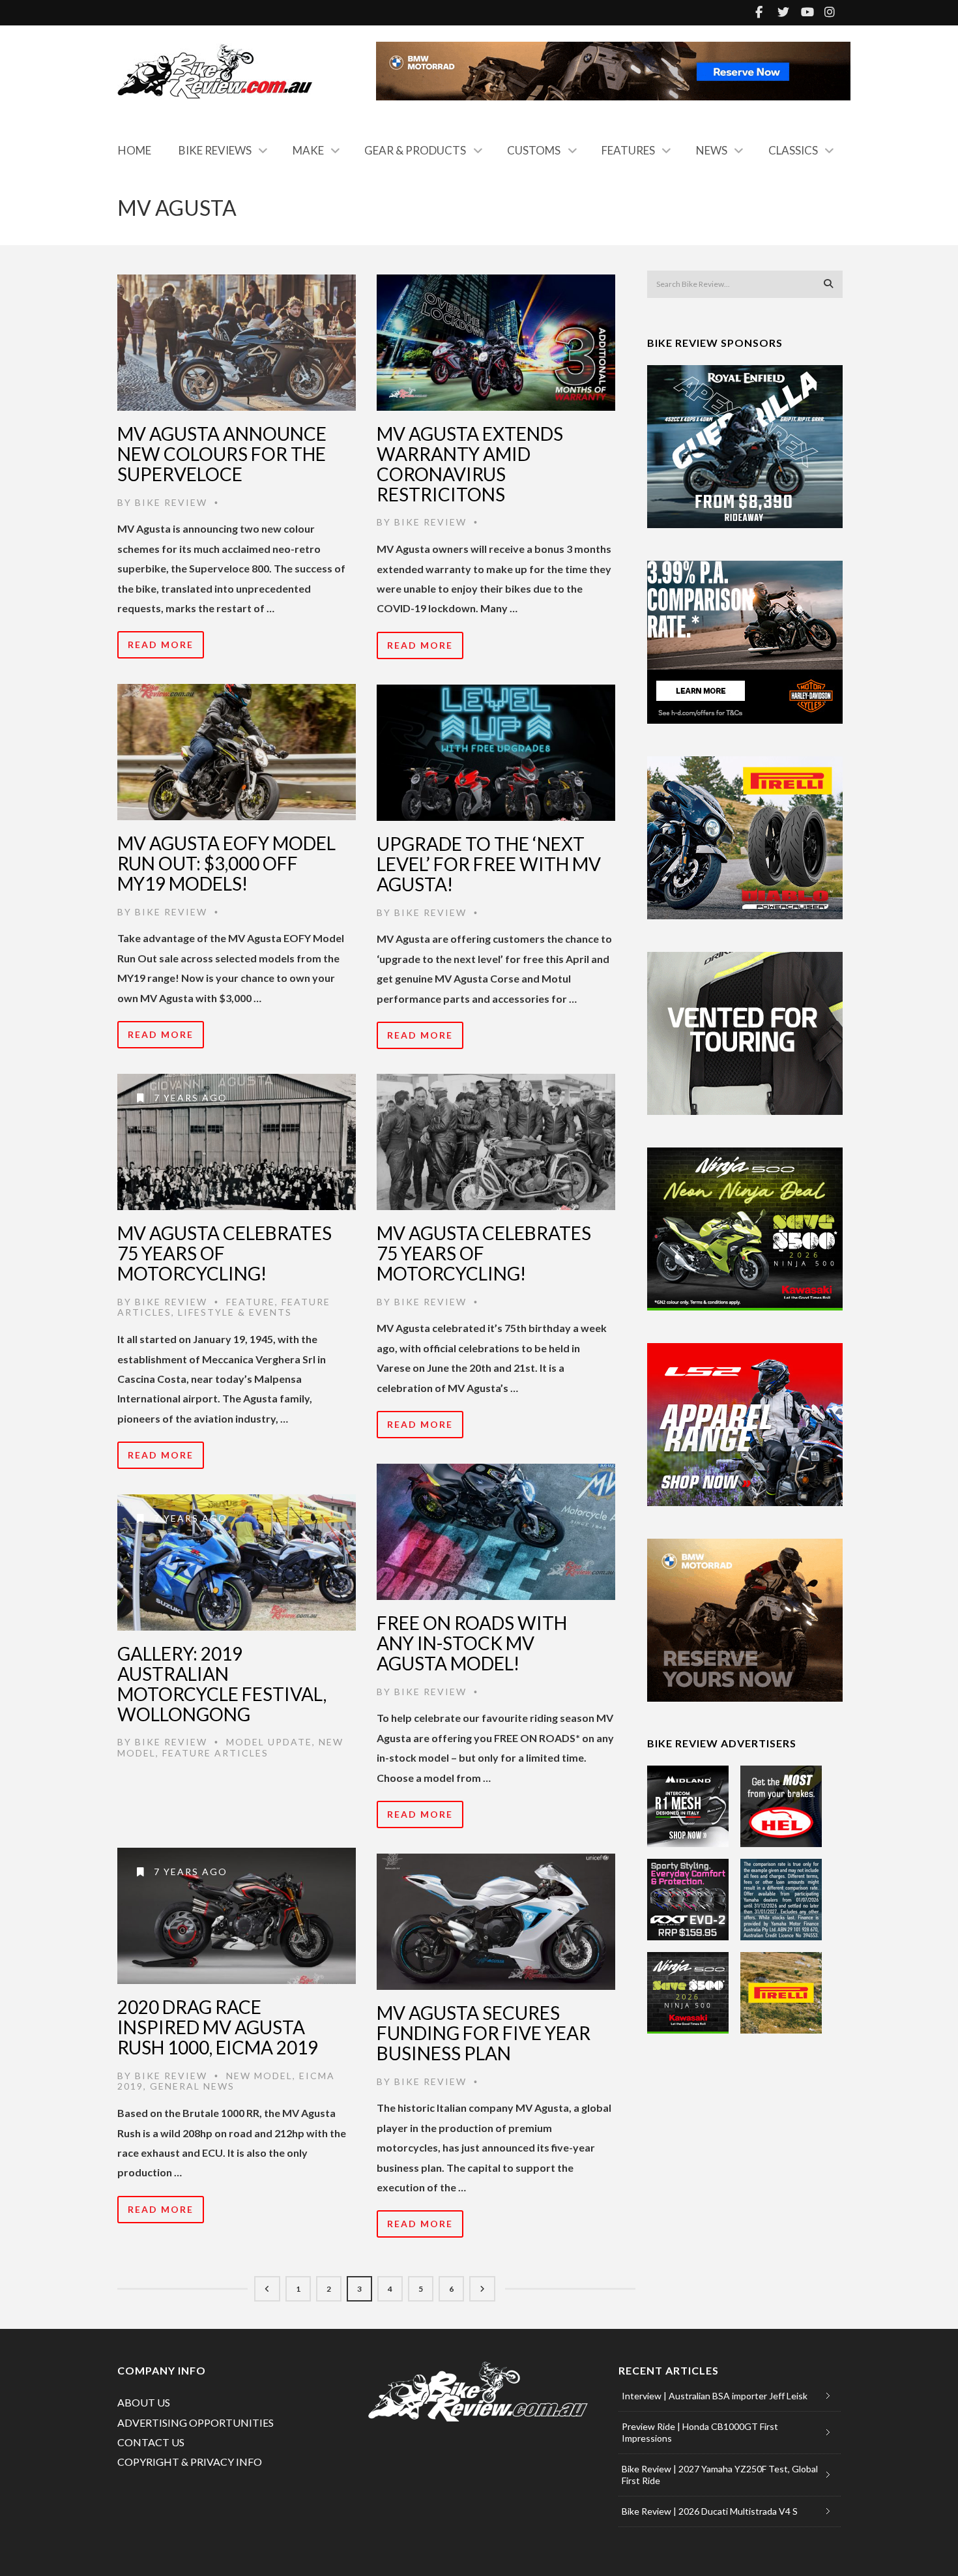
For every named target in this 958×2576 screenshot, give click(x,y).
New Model (259, 2076)
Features (628, 150)
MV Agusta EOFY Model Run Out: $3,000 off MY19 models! (226, 863)
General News (192, 2086)
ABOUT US (144, 2402)
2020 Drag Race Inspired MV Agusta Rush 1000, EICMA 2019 (218, 2027)
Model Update (269, 1742)
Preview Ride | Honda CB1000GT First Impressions (700, 2432)
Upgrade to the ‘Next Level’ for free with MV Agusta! (489, 864)
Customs (534, 150)
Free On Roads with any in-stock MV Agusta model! (472, 1643)
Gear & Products (415, 150)
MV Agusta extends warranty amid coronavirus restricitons (470, 464)
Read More (161, 644)
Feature (251, 1302)
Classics (793, 150)
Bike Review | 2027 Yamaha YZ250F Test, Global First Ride (720, 2475)
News (712, 150)
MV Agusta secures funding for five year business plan (484, 2033)
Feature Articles (215, 1753)
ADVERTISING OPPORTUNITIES (196, 2422)
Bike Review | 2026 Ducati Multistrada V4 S (710, 2511)
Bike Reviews (215, 150)
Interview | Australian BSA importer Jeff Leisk (715, 2396)
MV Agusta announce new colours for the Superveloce (222, 454)
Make (308, 150)
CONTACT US (151, 2442)
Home (135, 150)
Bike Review (171, 502)
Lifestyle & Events (235, 1312)
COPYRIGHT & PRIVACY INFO (190, 2462)
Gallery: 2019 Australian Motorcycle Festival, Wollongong (222, 1683)
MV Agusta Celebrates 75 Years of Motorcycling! (225, 1253)
